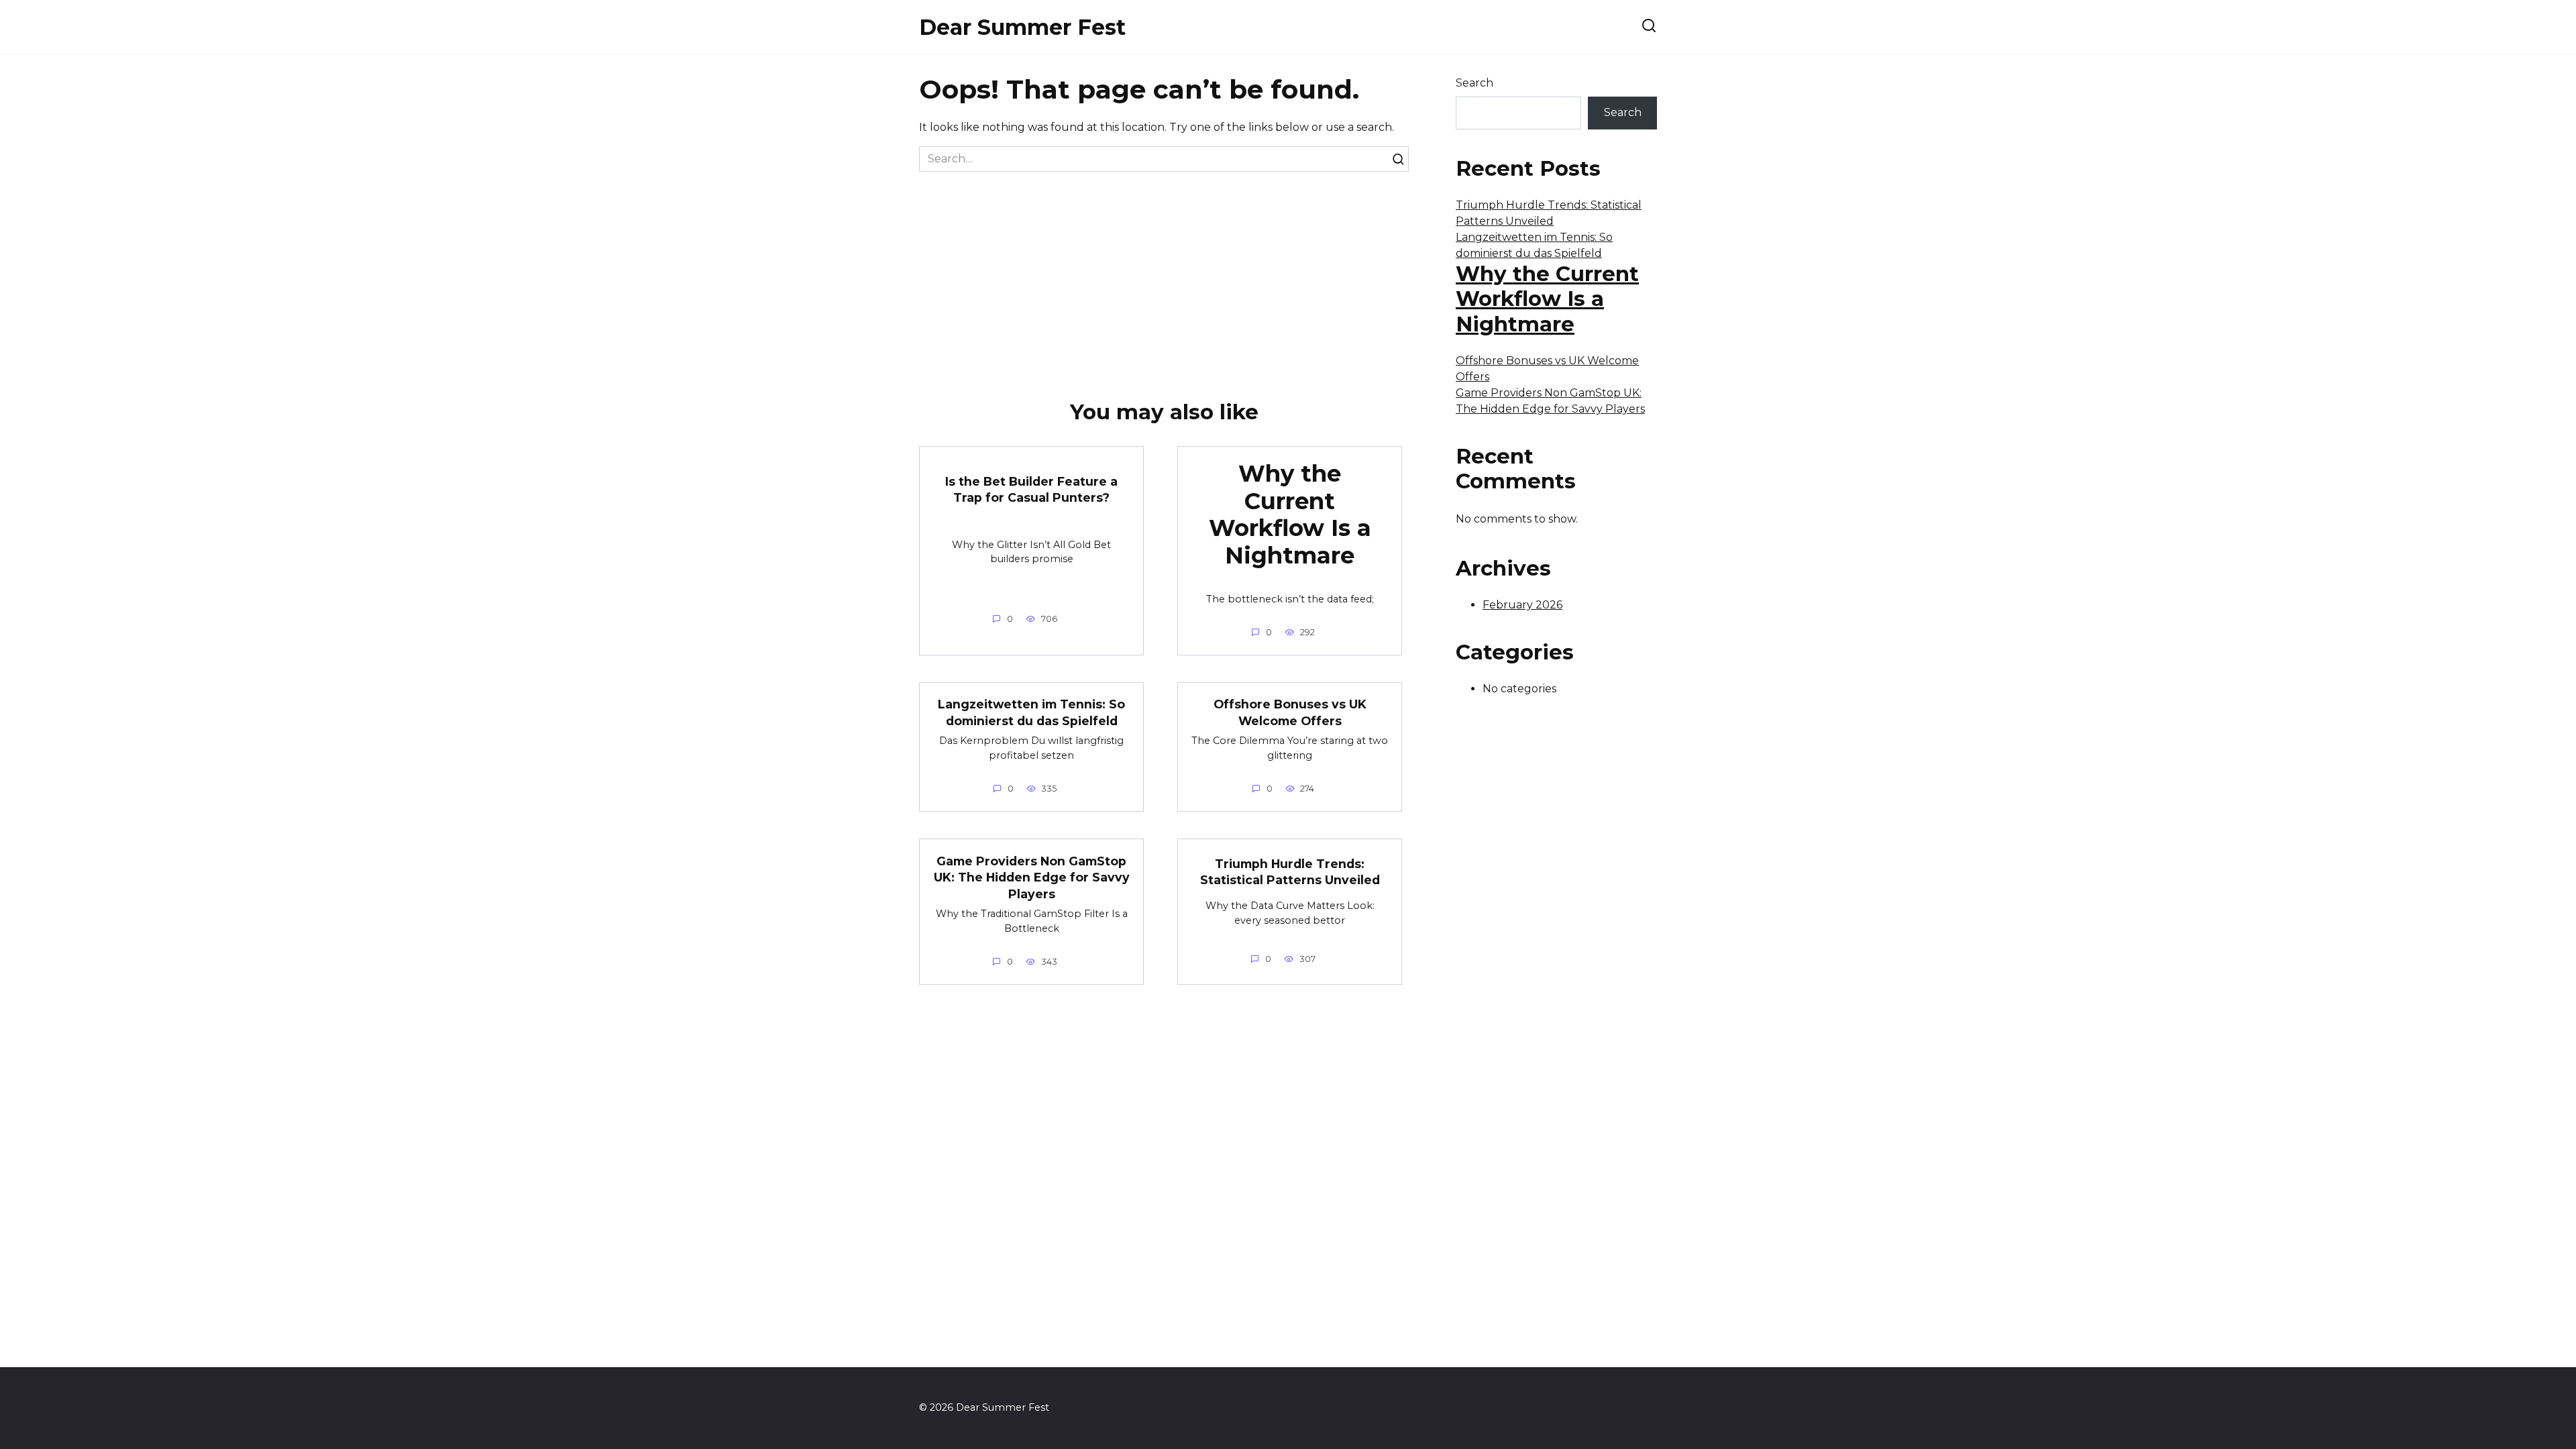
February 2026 (1522, 605)
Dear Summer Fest (1022, 27)
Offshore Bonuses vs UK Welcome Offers (1290, 712)
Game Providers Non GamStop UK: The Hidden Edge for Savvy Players (1032, 877)
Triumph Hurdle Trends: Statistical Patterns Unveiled (1290, 872)
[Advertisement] (1164, 272)
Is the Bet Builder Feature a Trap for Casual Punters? (1031, 490)
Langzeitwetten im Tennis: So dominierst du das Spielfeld (1031, 712)
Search (1474, 83)
